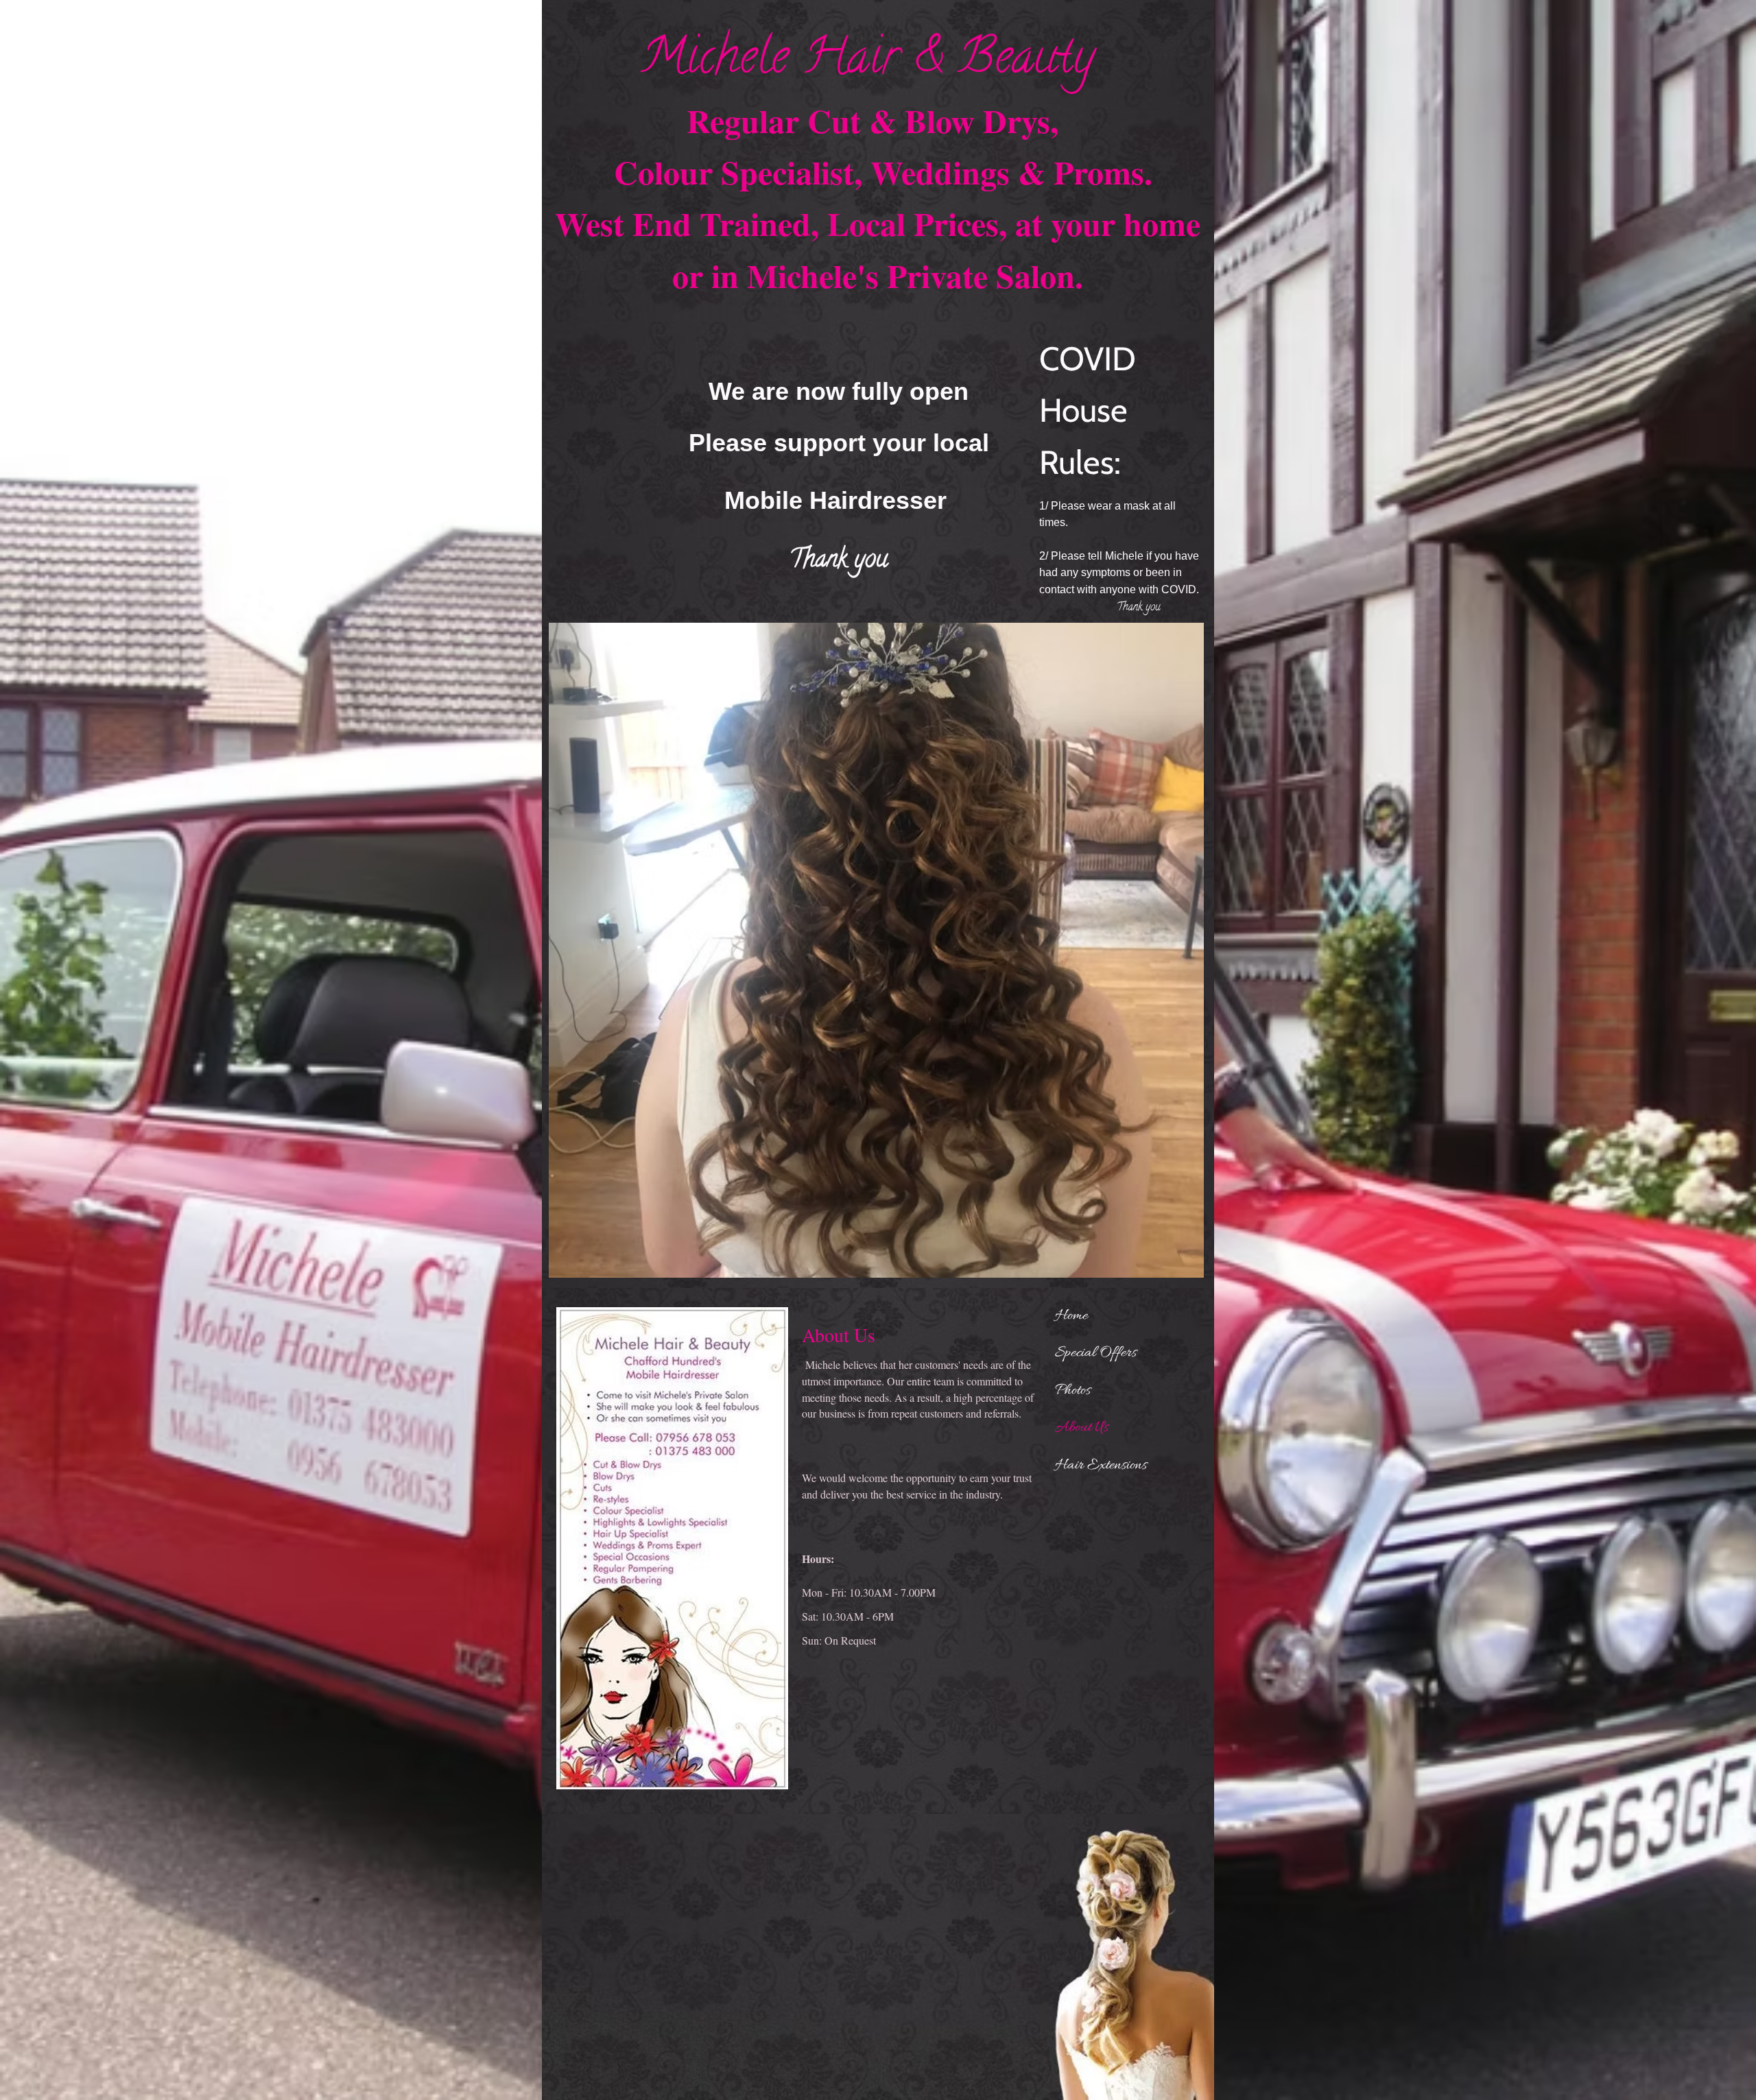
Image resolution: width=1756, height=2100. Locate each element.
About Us (1082, 1428)
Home (1071, 1316)
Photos (1073, 1391)
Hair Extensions (1101, 1466)
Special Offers (1096, 1353)
